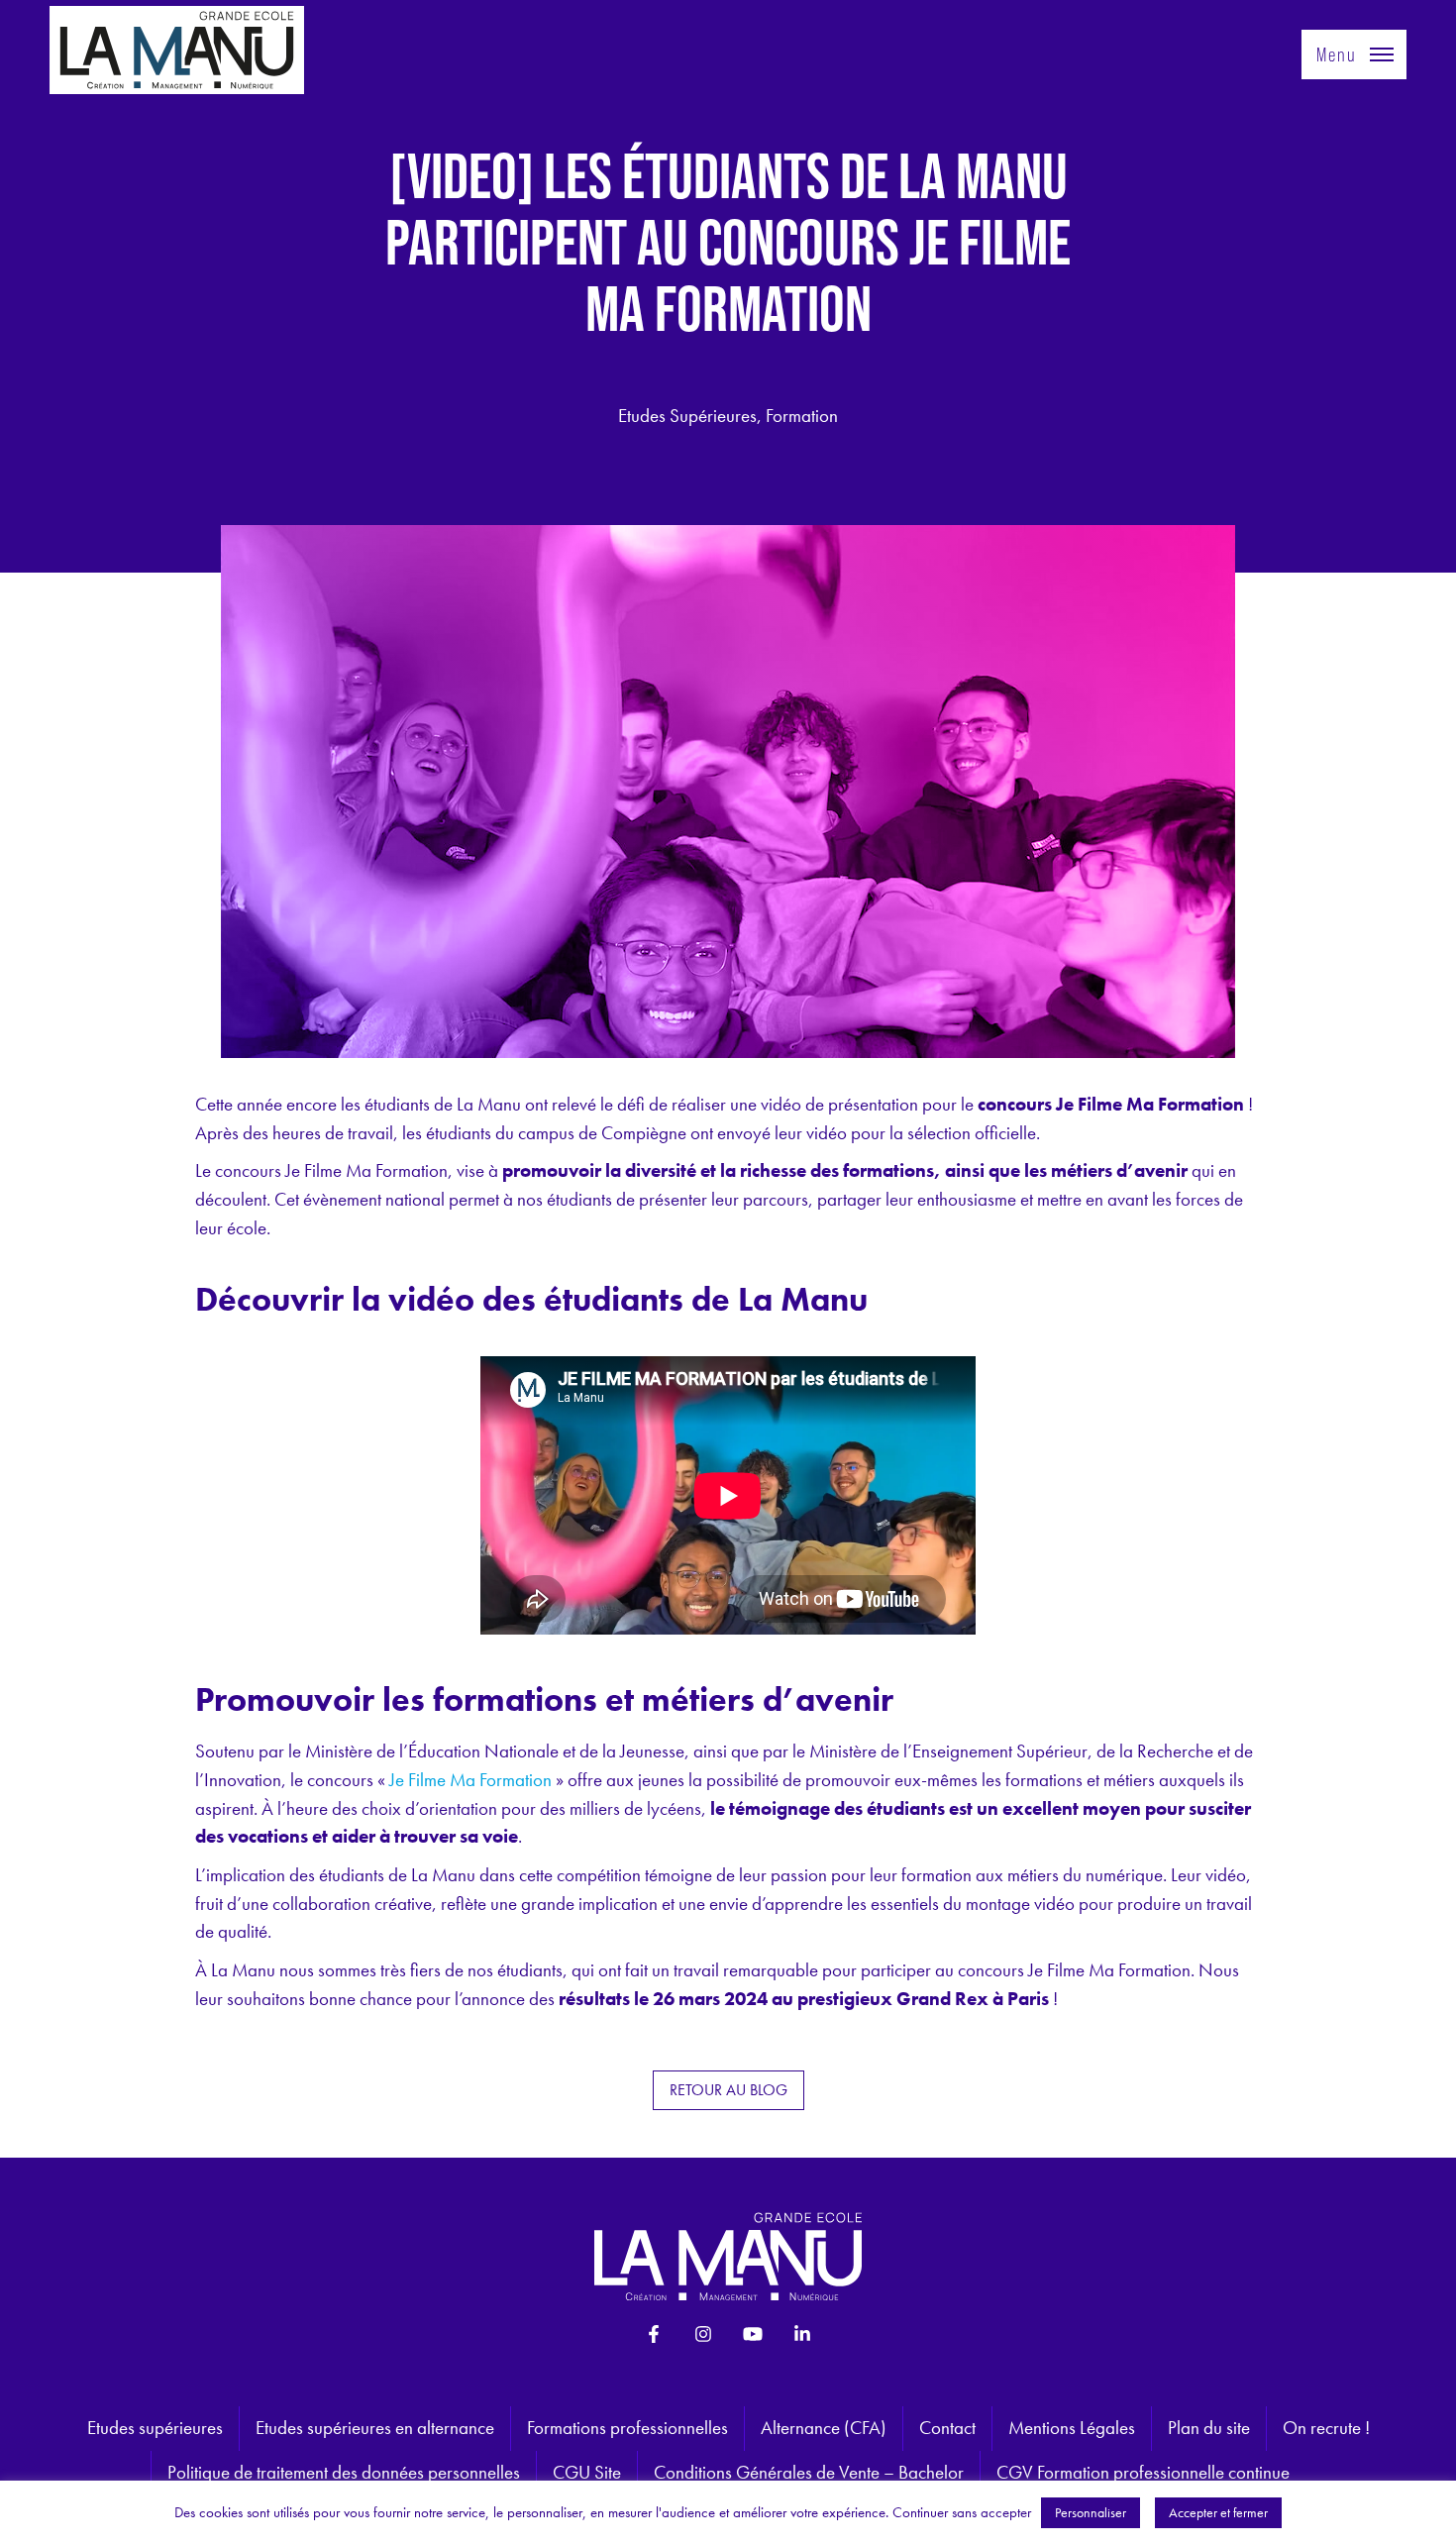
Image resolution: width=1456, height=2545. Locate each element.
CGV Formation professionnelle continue (1143, 2472)
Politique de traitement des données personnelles (344, 2472)
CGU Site (587, 2472)
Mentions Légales (1072, 2428)
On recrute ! (1326, 2428)
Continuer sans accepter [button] (962, 2512)
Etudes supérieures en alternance (375, 2428)
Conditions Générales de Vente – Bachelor (809, 2472)
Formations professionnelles (627, 2428)
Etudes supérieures (155, 2428)
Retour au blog (728, 2090)
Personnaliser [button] (1091, 2512)
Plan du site (1209, 2428)
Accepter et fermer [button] (1218, 2512)
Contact (947, 2428)
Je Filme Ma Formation (470, 1780)
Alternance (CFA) (824, 2428)
